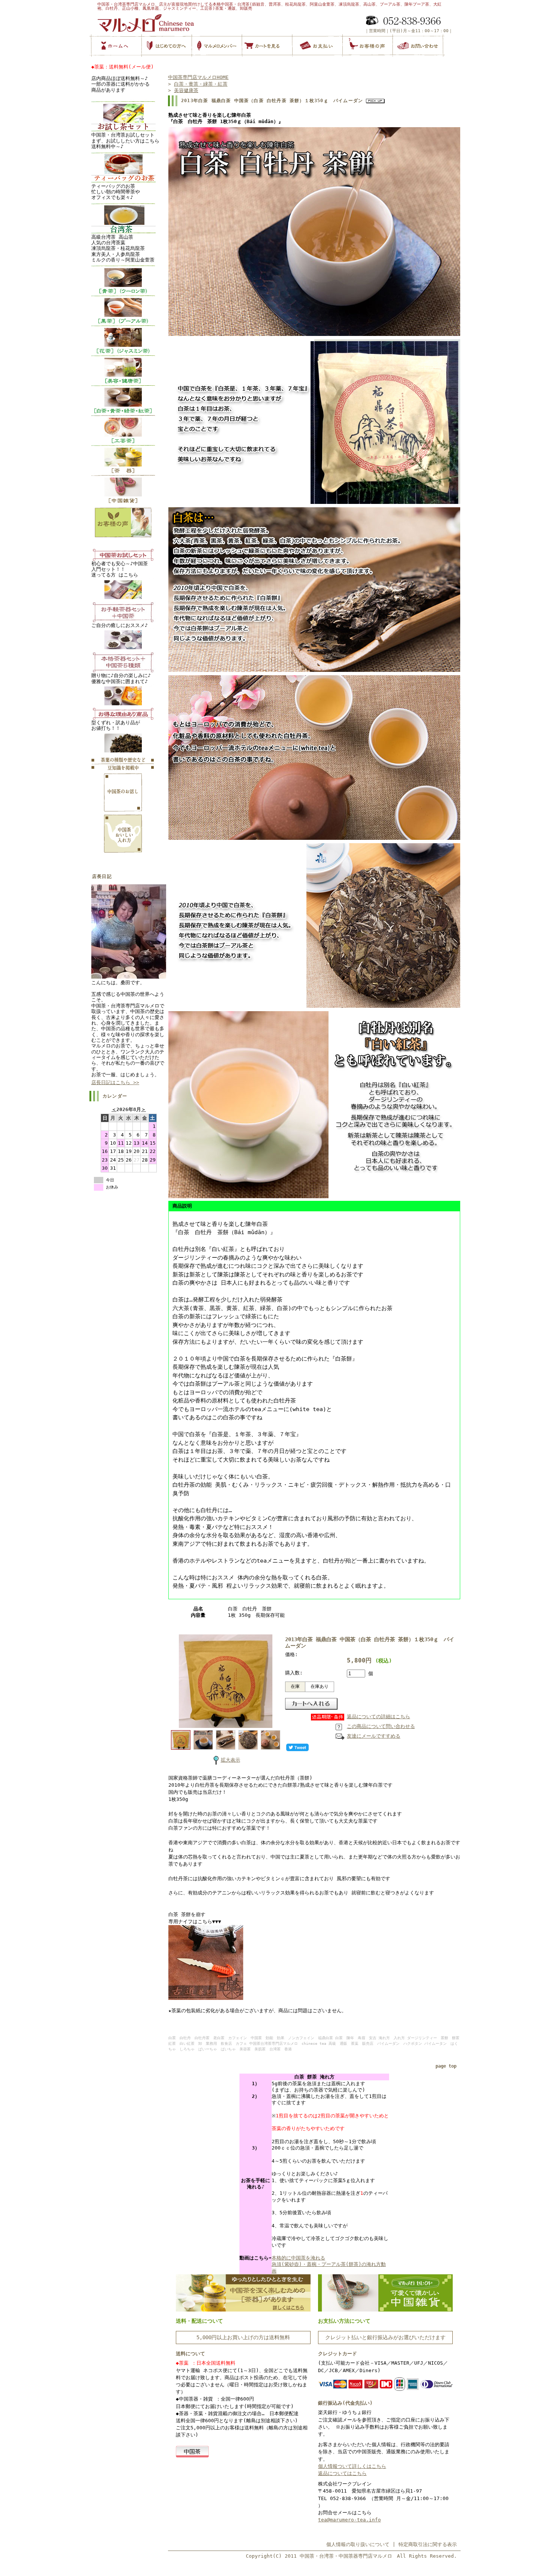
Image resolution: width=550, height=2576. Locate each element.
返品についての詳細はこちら (378, 1717)
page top (446, 2066)
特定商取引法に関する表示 (428, 2544)
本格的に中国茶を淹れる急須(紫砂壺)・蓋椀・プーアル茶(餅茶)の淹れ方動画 (329, 2264)
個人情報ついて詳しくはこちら (352, 2466)
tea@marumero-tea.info (349, 2520)
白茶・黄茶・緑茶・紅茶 (201, 84)
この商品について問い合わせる (381, 1726)
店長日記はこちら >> (115, 1082)
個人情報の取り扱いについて (358, 2544)
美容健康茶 (186, 90)
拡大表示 (230, 1760)
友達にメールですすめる (374, 1736)
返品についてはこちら (342, 2473)
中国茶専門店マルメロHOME (198, 77)
